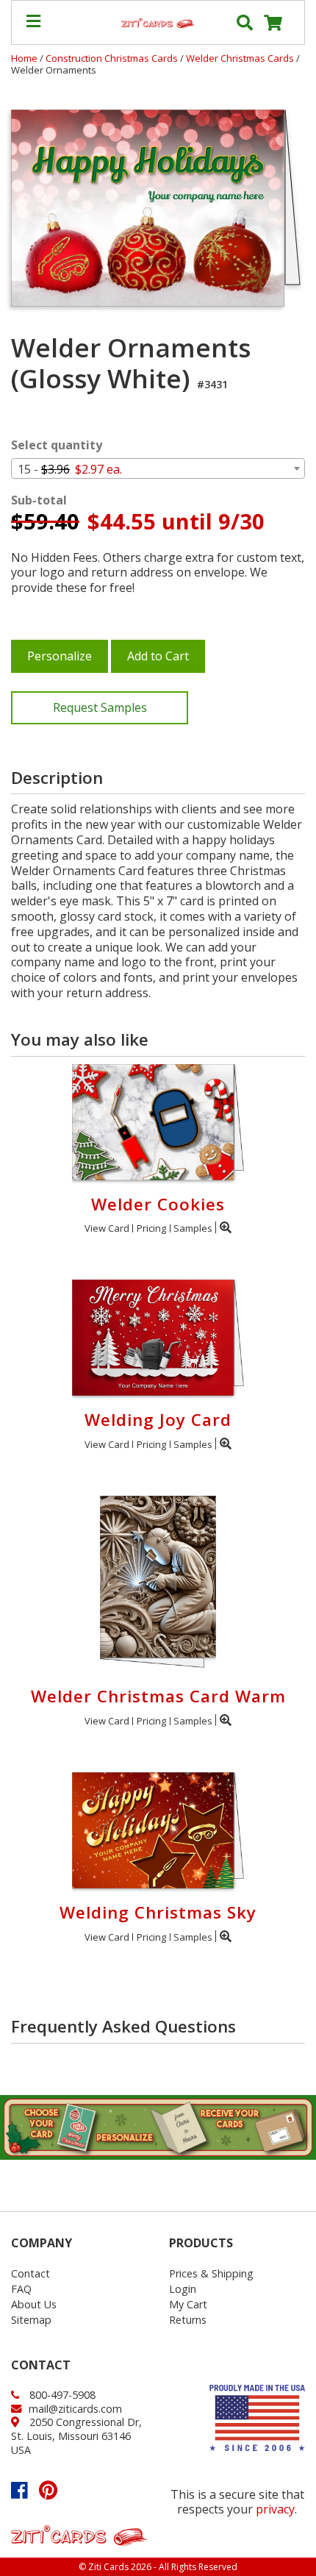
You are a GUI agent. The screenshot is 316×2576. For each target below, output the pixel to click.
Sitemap (31, 2320)
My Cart (188, 2304)
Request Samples (100, 707)
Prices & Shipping (211, 2273)
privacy (275, 2509)
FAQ (21, 2289)
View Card (107, 1228)
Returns (188, 2320)
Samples (193, 1228)
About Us (34, 2304)
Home (24, 58)
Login (183, 2289)
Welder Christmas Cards (241, 58)
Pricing (151, 1228)
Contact (30, 2273)
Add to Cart (158, 656)
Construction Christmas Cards (113, 58)
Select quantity (57, 445)
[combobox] (158, 468)
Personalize (60, 656)
